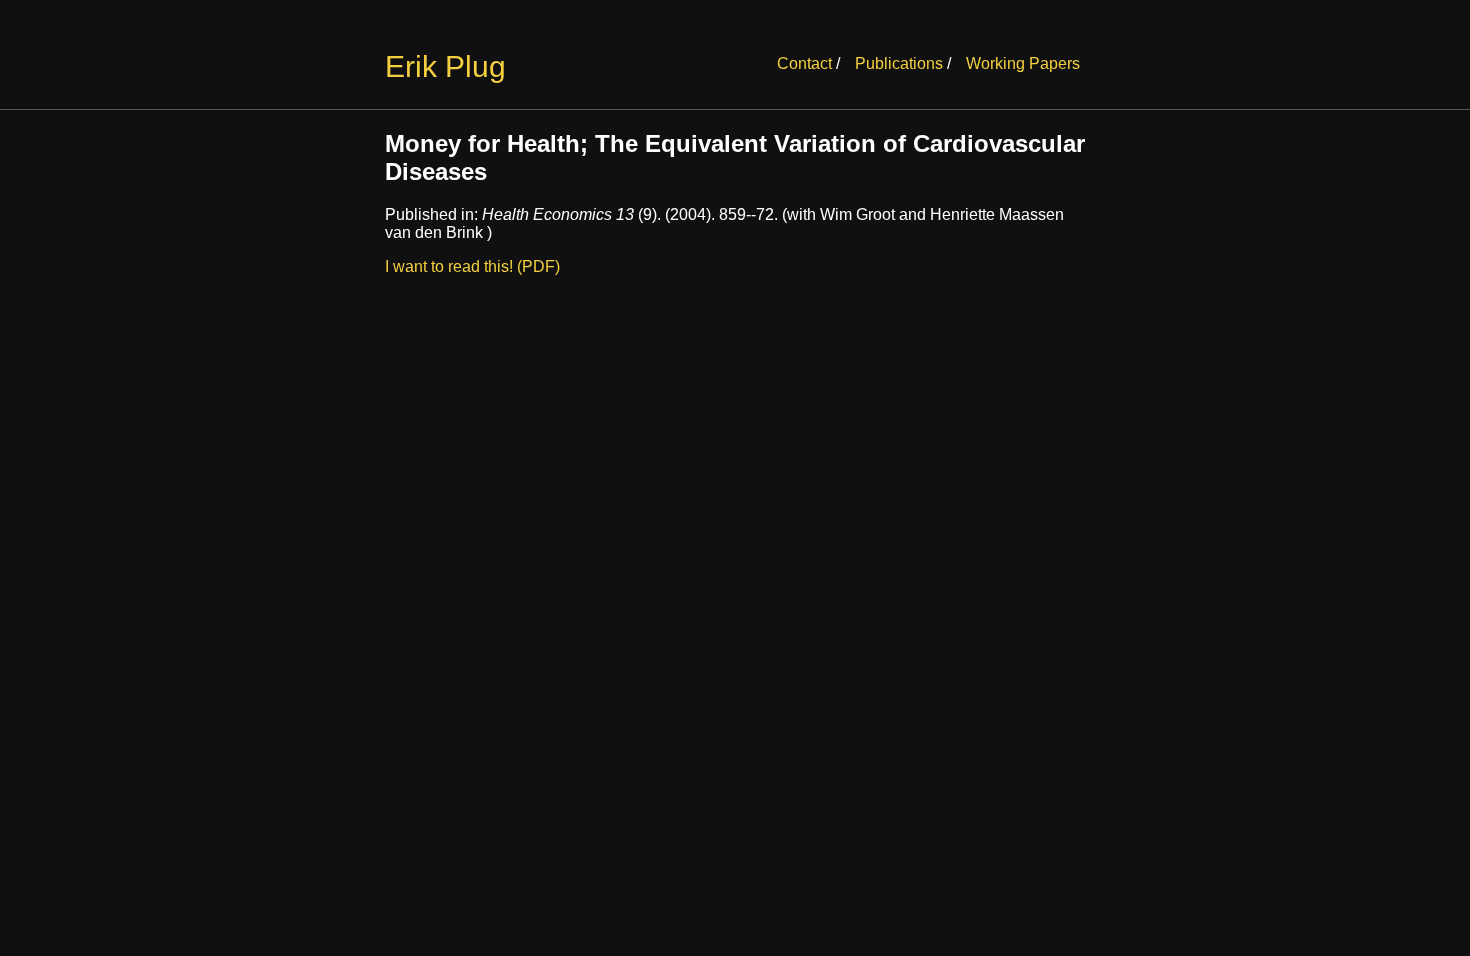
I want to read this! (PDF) (472, 266)
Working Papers (1023, 63)
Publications (899, 63)
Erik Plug (445, 66)
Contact (804, 63)
